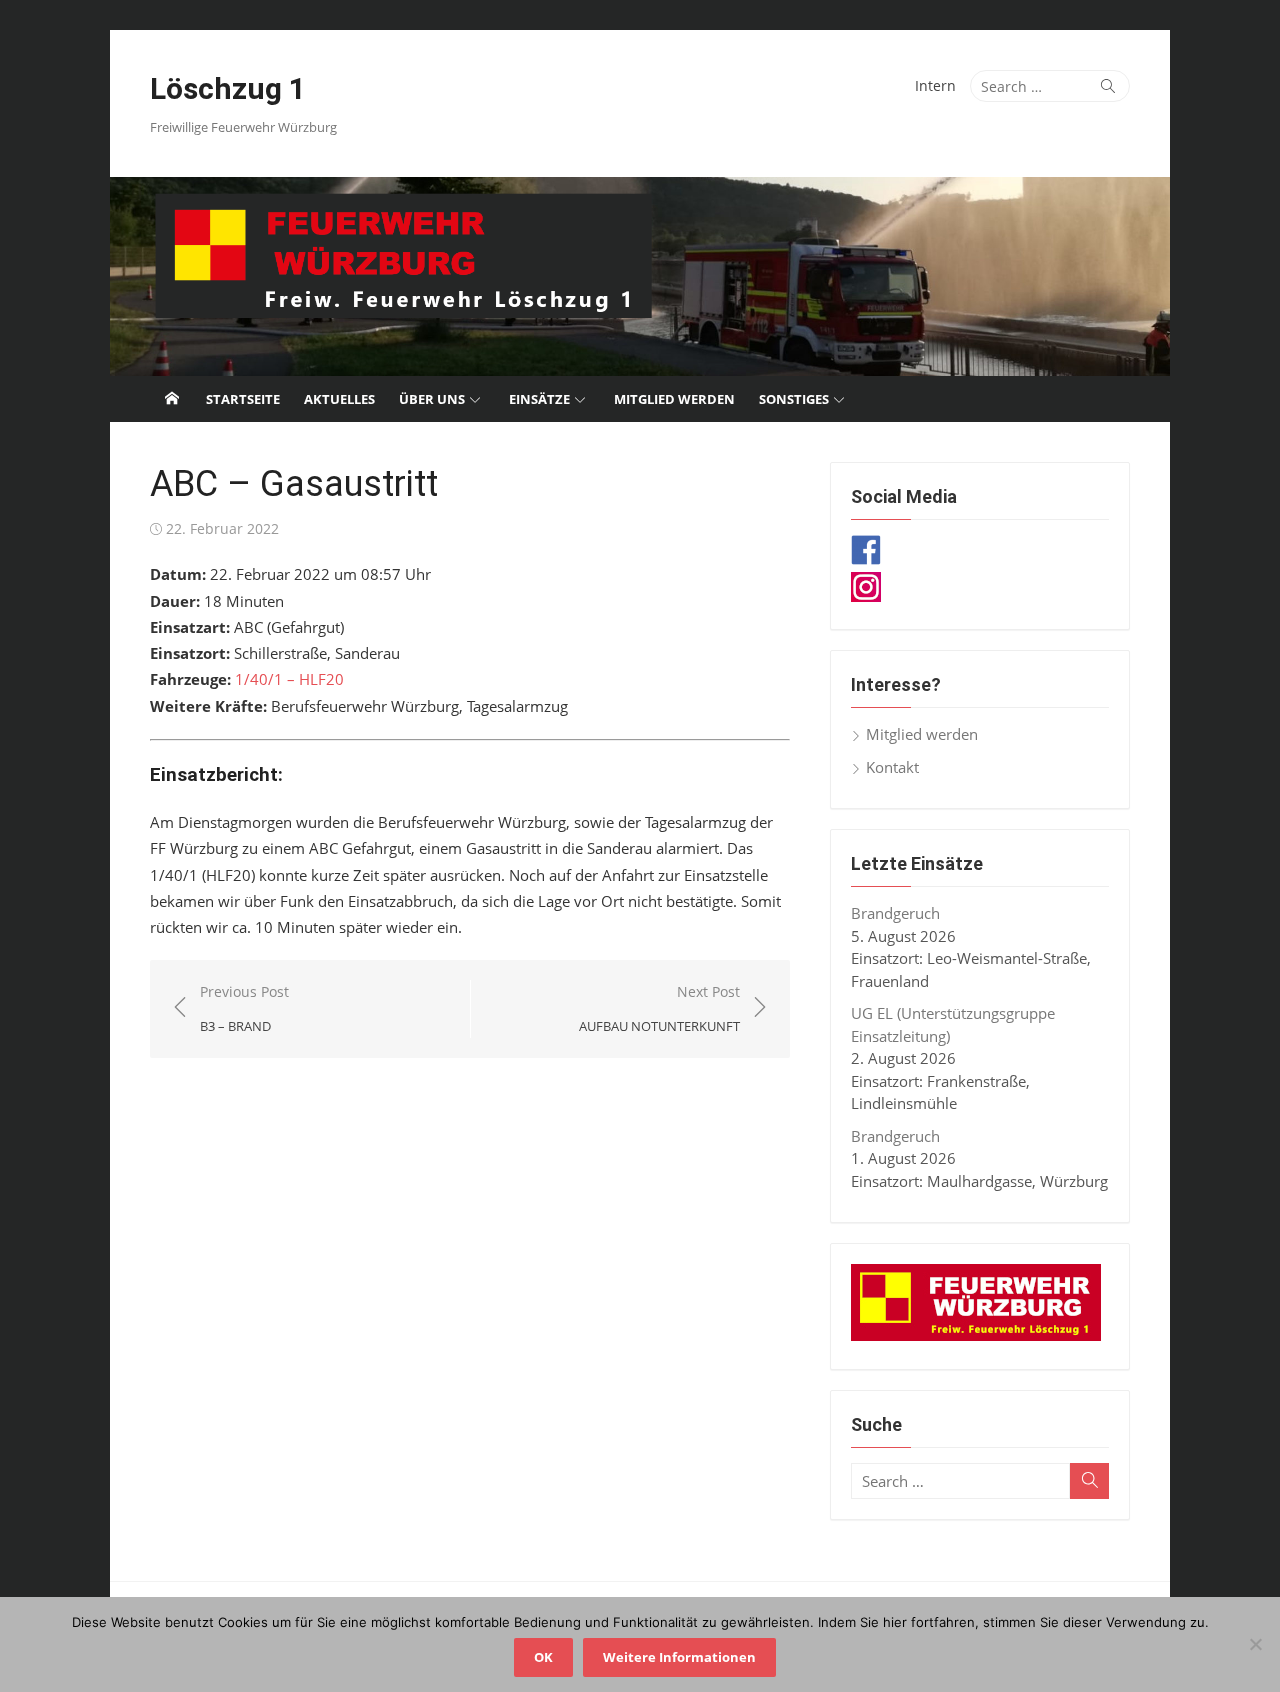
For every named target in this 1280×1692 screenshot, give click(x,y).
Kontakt (892, 767)
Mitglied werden (674, 399)
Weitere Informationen (679, 1657)
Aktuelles (339, 399)
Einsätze (539, 399)
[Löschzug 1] (640, 276)
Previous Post (244, 1008)
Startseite (243, 399)
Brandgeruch (895, 913)
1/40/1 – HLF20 (289, 679)
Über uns (432, 399)
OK (543, 1657)
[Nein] (1255, 1644)
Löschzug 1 (228, 88)
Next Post (659, 1008)
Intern (935, 85)
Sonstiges (794, 399)
